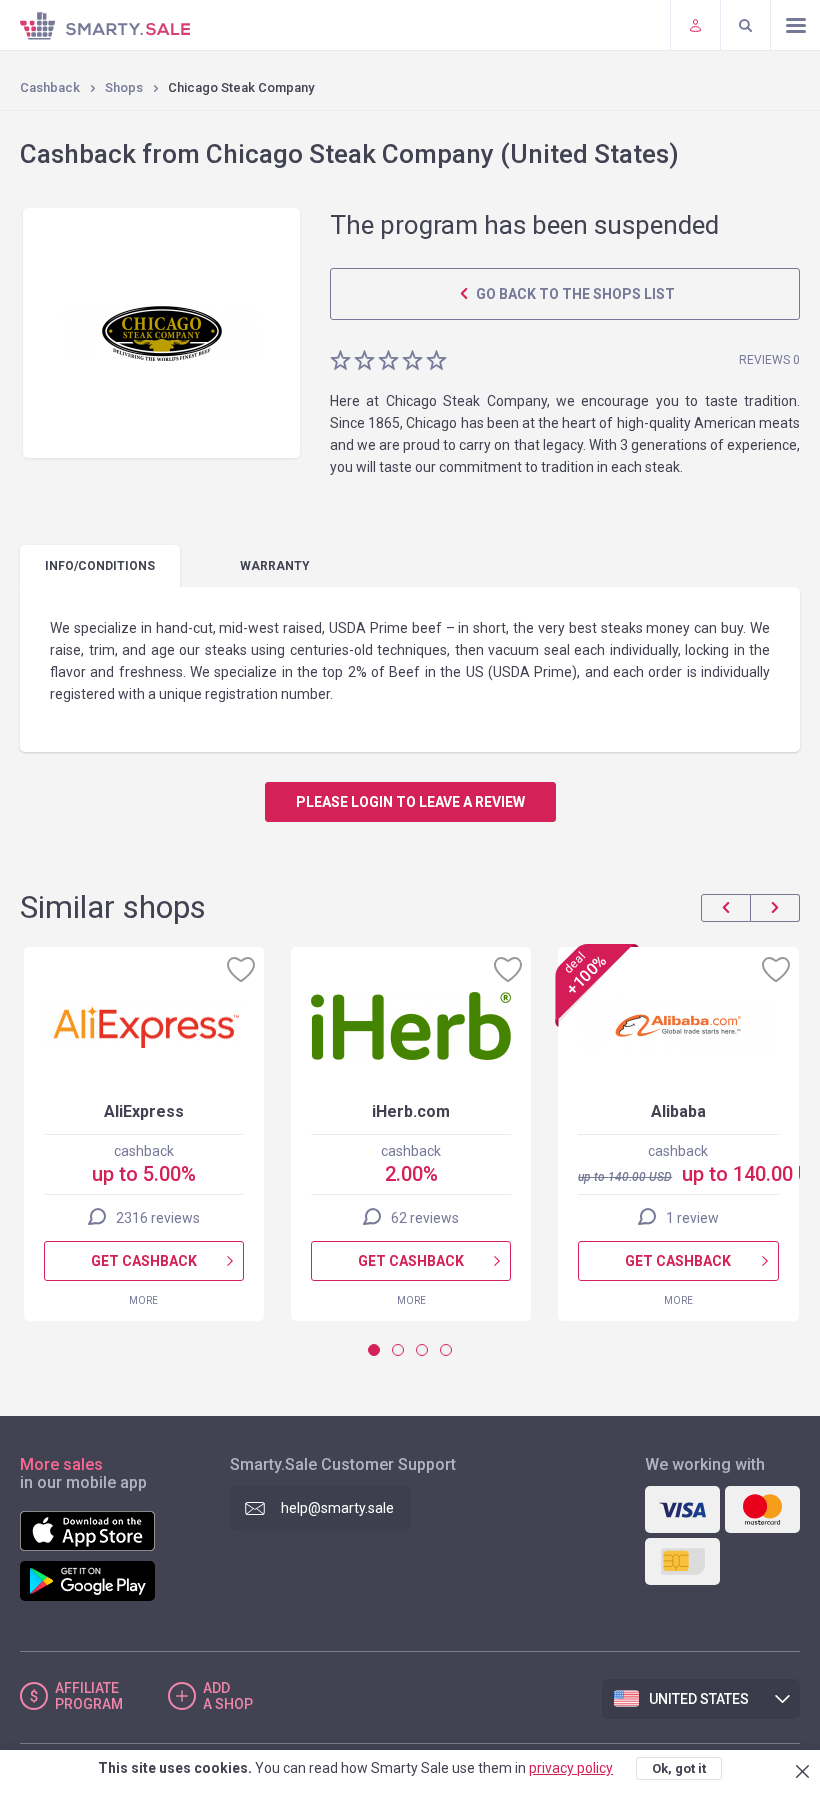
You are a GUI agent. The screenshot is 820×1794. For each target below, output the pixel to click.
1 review (692, 1218)
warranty (275, 566)
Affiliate (89, 1696)
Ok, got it (679, 1768)
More (143, 1300)
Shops (124, 87)
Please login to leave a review (410, 802)
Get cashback (144, 1261)
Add (228, 1696)
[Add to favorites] (241, 969)
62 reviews (425, 1218)
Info (100, 566)
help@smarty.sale (337, 1508)
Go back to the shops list (574, 294)
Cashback (50, 87)
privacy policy (571, 1768)
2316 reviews (158, 1218)
